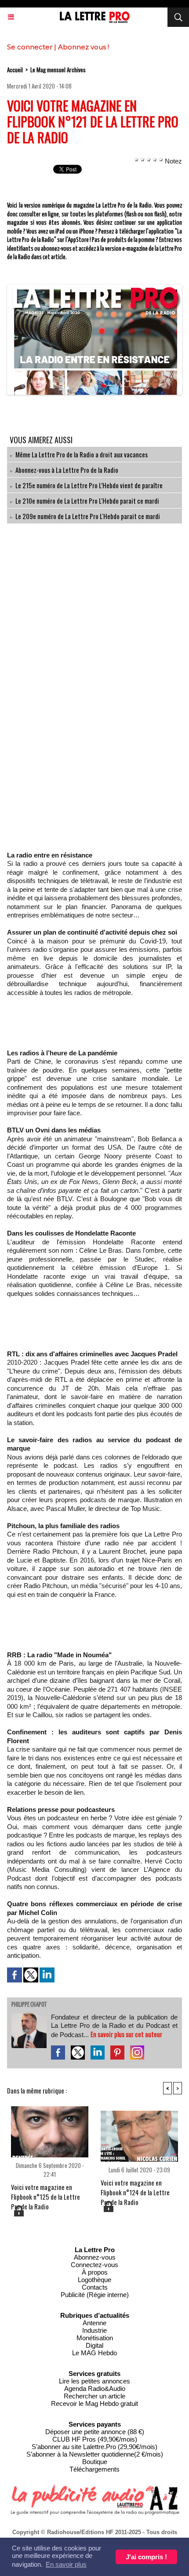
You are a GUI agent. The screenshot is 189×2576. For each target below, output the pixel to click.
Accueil (15, 70)
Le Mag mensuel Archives (58, 70)
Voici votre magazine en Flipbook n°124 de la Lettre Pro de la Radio (135, 2189)
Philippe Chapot (29, 2005)
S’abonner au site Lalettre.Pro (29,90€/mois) (94, 2447)
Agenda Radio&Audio (95, 2389)
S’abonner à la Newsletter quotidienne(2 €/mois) (95, 2454)
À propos (95, 2272)
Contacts (95, 2287)
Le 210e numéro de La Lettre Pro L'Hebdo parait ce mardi (87, 501)
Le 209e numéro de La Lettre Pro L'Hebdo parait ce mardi (88, 516)
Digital (94, 2345)
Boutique (95, 2462)
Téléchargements (94, 2469)
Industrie (94, 2330)
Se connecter (30, 47)
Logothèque (94, 2280)
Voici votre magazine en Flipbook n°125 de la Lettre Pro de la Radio (45, 2193)
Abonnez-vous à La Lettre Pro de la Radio (67, 470)
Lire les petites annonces (94, 2381)
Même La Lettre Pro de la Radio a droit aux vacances (82, 454)
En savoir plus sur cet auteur (126, 2034)
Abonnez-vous (95, 2257)
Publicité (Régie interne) (95, 2295)
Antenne (94, 2323)
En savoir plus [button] (66, 2564)
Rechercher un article (94, 2396)
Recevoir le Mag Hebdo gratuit (94, 2403)
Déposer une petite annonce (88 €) (95, 2432)
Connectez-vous (94, 2265)
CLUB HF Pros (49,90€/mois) (95, 2439)
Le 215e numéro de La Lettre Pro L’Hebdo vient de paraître (89, 485)
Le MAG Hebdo (94, 2353)
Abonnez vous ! (84, 47)
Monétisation (95, 2338)
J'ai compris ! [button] (146, 2557)
